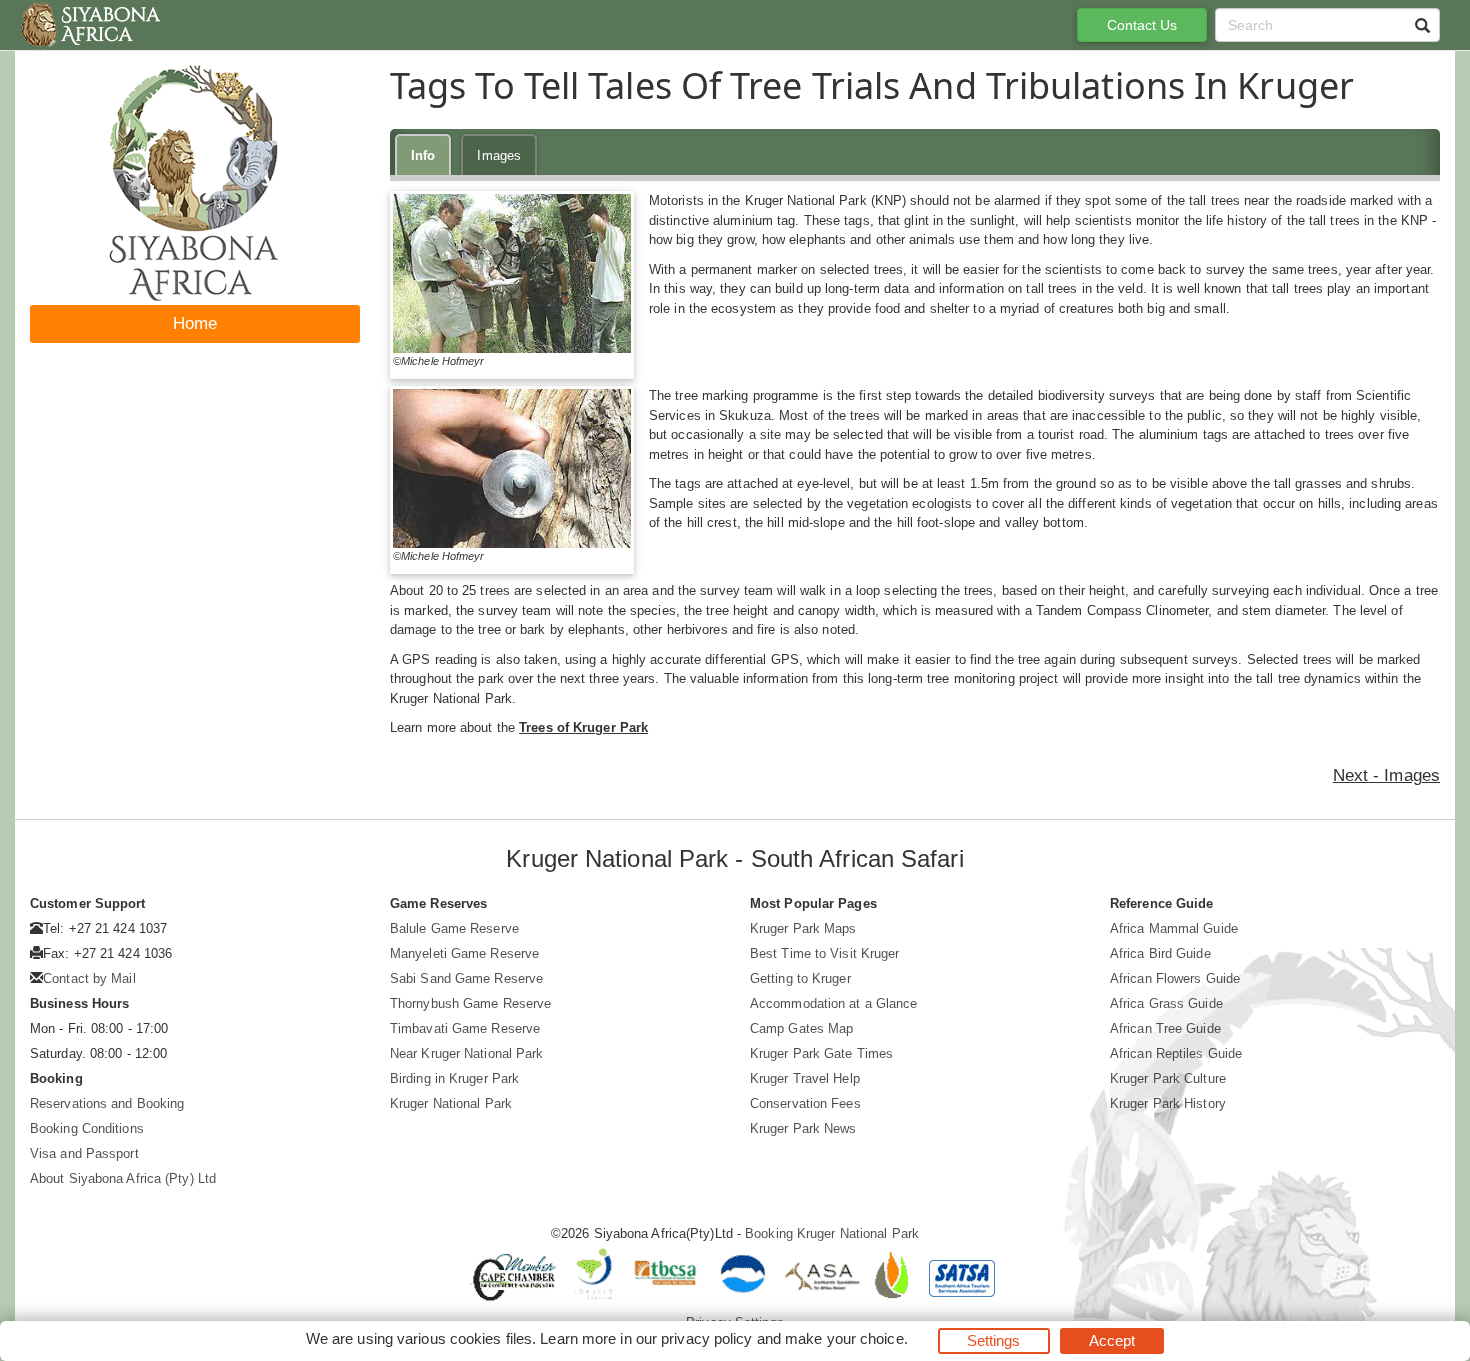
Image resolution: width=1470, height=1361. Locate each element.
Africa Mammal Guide (1174, 928)
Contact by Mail (89, 978)
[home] (89, 25)
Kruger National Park (451, 1103)
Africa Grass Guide (1166, 1003)
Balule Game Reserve (454, 928)
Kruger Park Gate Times (821, 1053)
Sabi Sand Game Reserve (466, 978)
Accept (1112, 1340)
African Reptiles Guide (1176, 1053)
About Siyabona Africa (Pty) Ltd (123, 1178)
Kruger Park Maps (803, 928)
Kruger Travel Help (805, 1078)
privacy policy (706, 1338)
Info (423, 155)
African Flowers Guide (1175, 978)
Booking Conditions (87, 1128)
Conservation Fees (805, 1103)
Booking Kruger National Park (832, 1233)
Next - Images (1386, 775)
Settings (994, 1340)
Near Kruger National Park (467, 1053)
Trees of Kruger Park (583, 727)
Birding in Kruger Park (454, 1078)
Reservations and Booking (107, 1103)
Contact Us (1142, 25)
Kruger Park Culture (1168, 1078)
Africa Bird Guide (1160, 953)
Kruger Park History (1168, 1103)
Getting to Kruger (800, 978)
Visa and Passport (84, 1153)
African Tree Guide (1165, 1028)
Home (195, 323)
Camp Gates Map (801, 1028)
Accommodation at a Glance (834, 1003)
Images (499, 155)
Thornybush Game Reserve (470, 1003)
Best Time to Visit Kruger (825, 953)
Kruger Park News (803, 1128)
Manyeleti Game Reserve (464, 953)
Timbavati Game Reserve (465, 1028)
